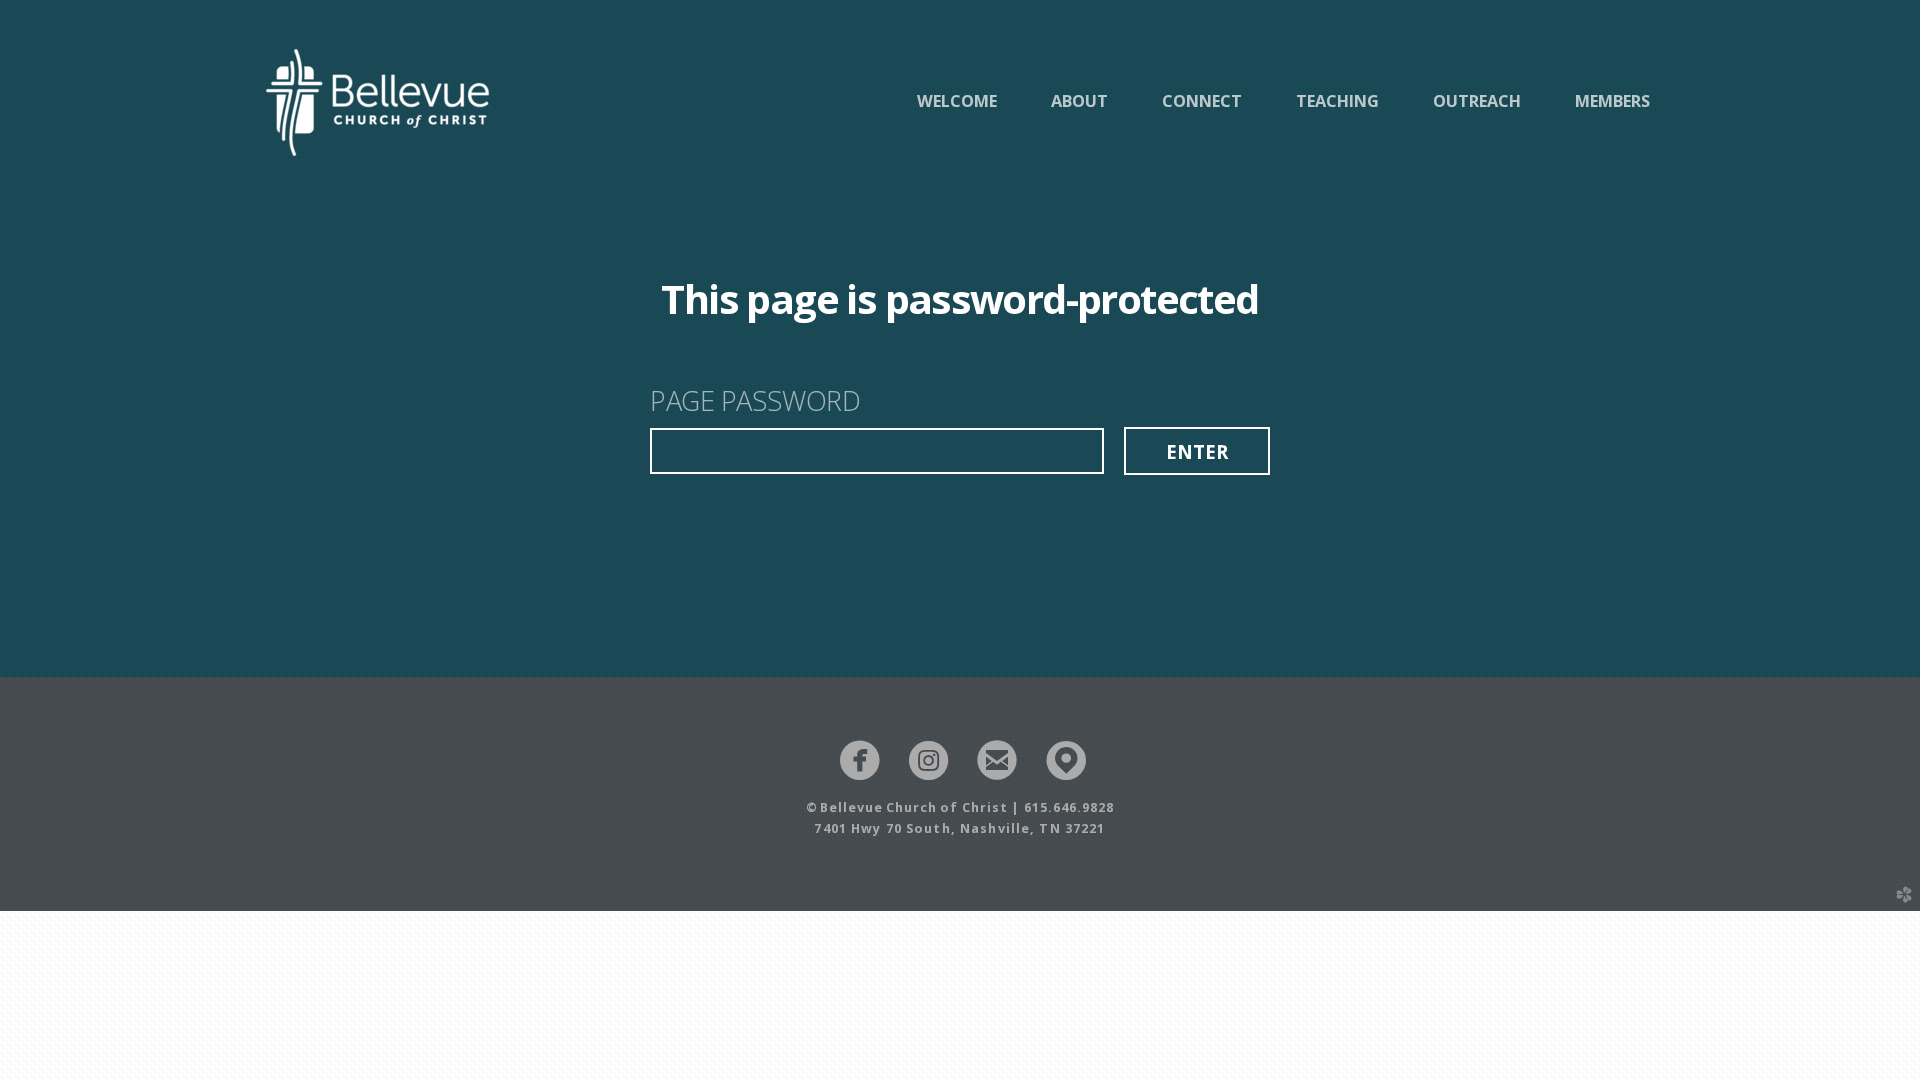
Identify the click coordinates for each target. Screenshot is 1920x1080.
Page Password (755, 402)
